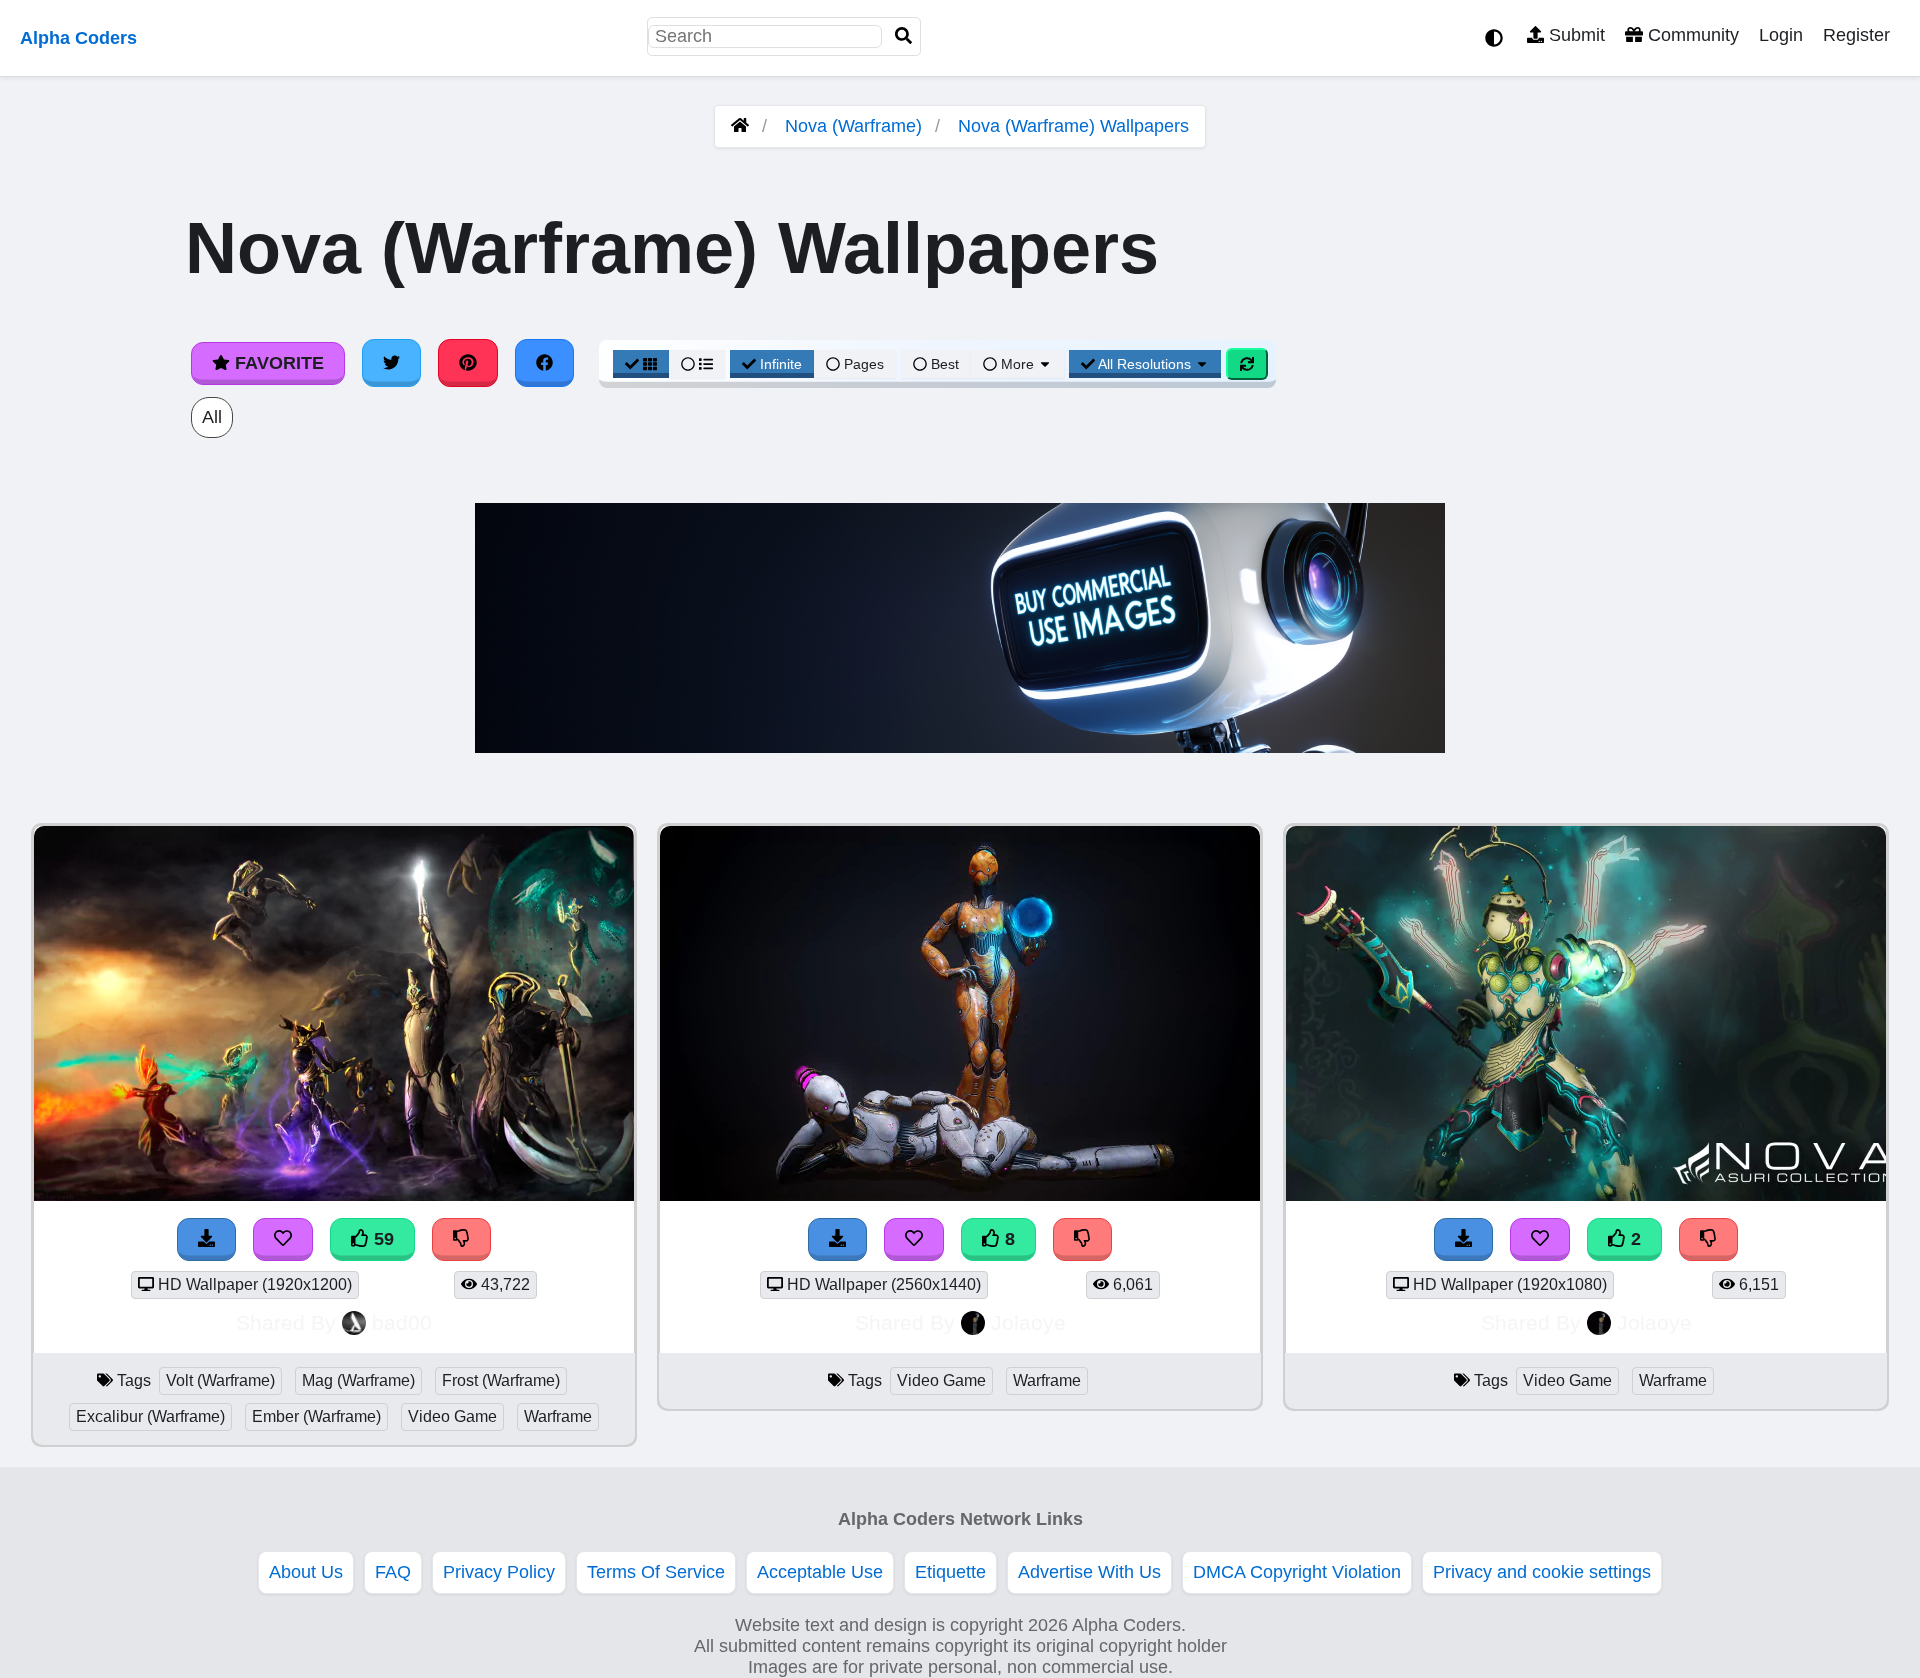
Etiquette (950, 1572)
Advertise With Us (1089, 1572)
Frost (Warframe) (501, 1380)
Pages (864, 364)
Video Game (452, 1416)
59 (381, 1239)
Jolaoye (1028, 1322)
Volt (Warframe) (220, 1380)
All (212, 417)
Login (1781, 35)
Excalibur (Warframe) (150, 1416)
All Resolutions (1145, 364)
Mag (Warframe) (358, 1380)
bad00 (402, 1322)
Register (1856, 35)
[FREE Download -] (1464, 1239)
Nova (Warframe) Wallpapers (1073, 126)
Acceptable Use (820, 1572)
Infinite (781, 364)
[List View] (697, 364)
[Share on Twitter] (392, 363)
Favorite (277, 363)
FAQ (393, 1572)
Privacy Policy (499, 1572)
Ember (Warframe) (316, 1416)
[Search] (904, 36)
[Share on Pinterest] (468, 363)
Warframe (558, 1416)
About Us (306, 1572)
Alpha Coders (78, 38)
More (1017, 364)
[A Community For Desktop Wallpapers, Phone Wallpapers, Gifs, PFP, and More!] (740, 126)
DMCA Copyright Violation (1297, 1572)
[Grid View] (641, 364)
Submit (1574, 35)
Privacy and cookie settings (1542, 1572)
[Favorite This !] (1540, 1239)
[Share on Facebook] (545, 363)
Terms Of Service (656, 1572)
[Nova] (1586, 1195)
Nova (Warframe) (853, 126)
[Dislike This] (1709, 1239)
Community (1691, 35)
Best (943, 364)
